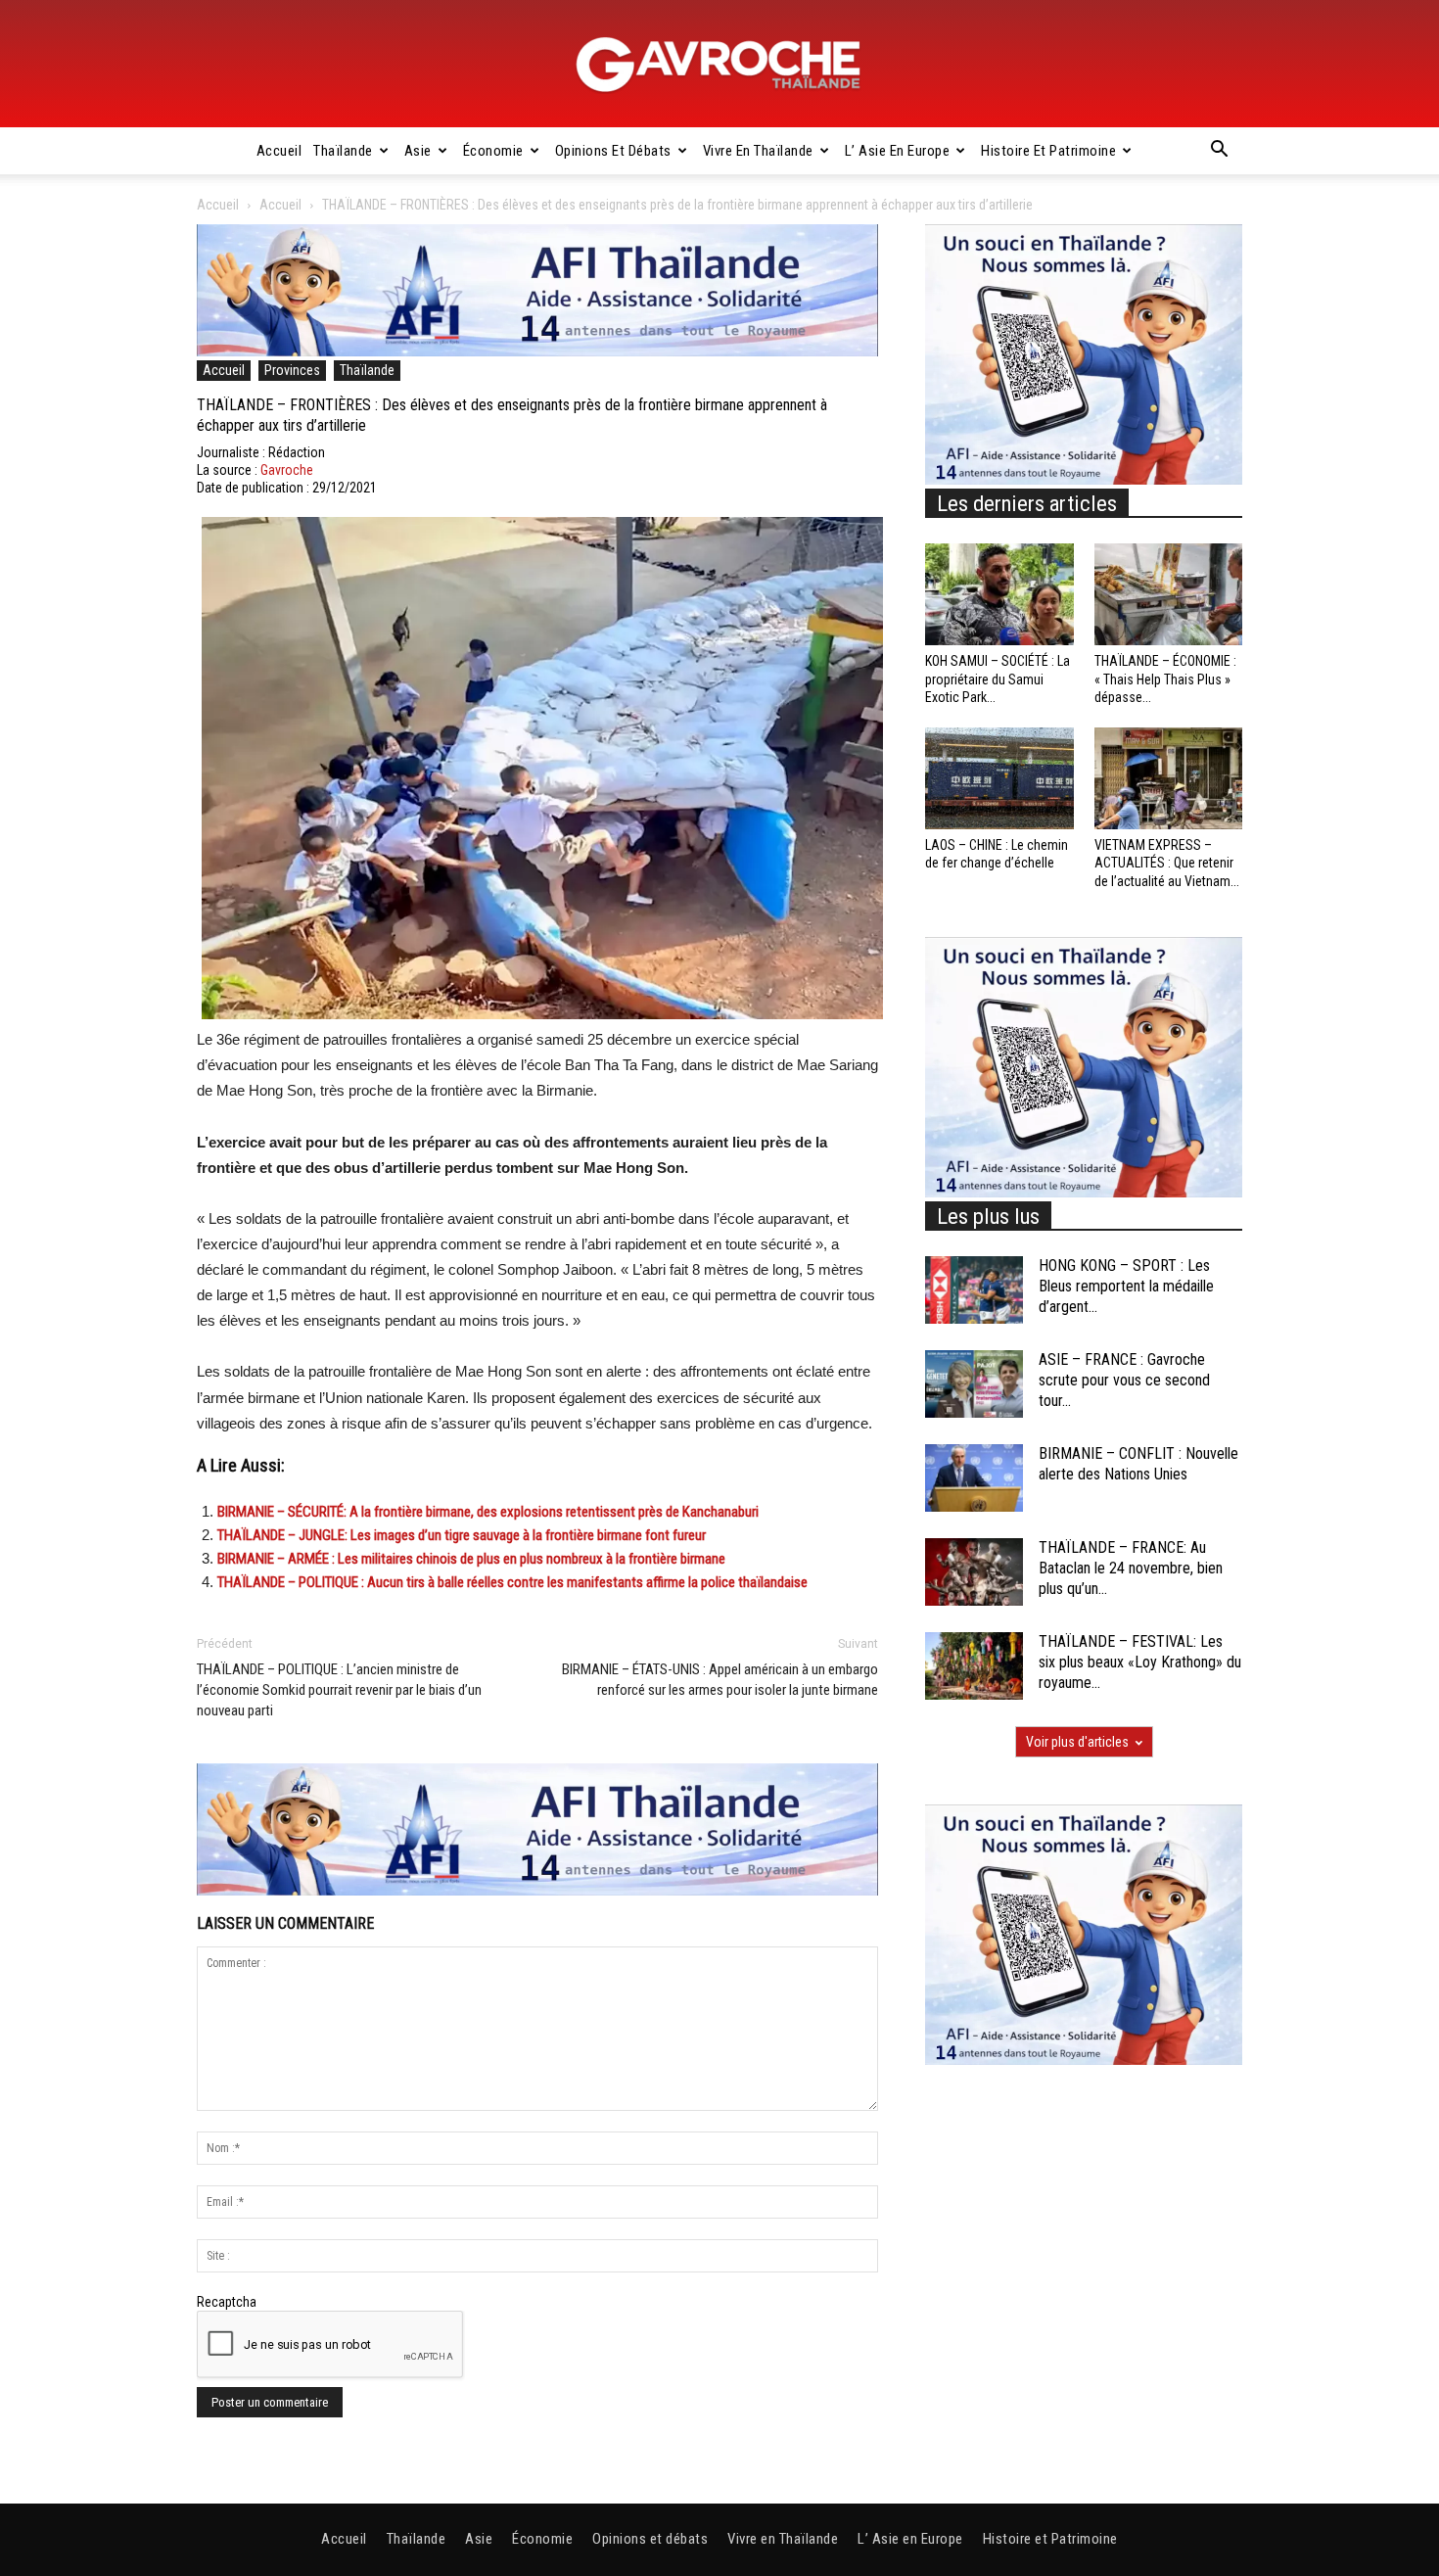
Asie (418, 151)
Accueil (279, 151)
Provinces (292, 370)
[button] (1219, 152)
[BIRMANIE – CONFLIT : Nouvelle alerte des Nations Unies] (974, 1478)
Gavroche (287, 470)
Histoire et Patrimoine (1048, 151)
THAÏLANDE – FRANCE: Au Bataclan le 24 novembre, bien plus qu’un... (1131, 1568)
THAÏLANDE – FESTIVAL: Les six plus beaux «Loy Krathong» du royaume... (1140, 1662)
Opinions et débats (613, 151)
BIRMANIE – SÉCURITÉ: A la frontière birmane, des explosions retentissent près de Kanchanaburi (488, 1512)
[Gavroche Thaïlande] (719, 65)
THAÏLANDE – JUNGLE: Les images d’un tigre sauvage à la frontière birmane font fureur (462, 1535)
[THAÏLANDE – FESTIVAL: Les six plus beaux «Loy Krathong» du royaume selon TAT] (974, 1666)
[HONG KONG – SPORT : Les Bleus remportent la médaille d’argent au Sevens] (974, 1290)
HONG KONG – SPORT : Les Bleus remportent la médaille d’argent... (1126, 1286)
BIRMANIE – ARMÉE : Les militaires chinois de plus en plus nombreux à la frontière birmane (471, 1559)
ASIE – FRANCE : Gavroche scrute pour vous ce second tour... (1124, 1380)
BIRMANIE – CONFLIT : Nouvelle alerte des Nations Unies (1138, 1464)
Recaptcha (227, 2302)
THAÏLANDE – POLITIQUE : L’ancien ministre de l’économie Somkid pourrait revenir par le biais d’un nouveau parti (339, 1690)
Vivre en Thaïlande (758, 151)
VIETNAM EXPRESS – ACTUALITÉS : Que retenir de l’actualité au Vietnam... (1167, 863)
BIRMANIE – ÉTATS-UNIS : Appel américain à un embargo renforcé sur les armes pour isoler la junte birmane (720, 1680)
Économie (493, 151)
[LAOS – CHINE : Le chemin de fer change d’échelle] (999, 778)
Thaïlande (343, 151)
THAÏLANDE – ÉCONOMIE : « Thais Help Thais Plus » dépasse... (1165, 679)
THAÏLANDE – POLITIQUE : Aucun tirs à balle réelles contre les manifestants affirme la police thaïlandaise (512, 1582)
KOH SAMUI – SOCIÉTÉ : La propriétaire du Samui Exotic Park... (998, 679)
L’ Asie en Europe (898, 151)
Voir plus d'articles (1077, 1742)
